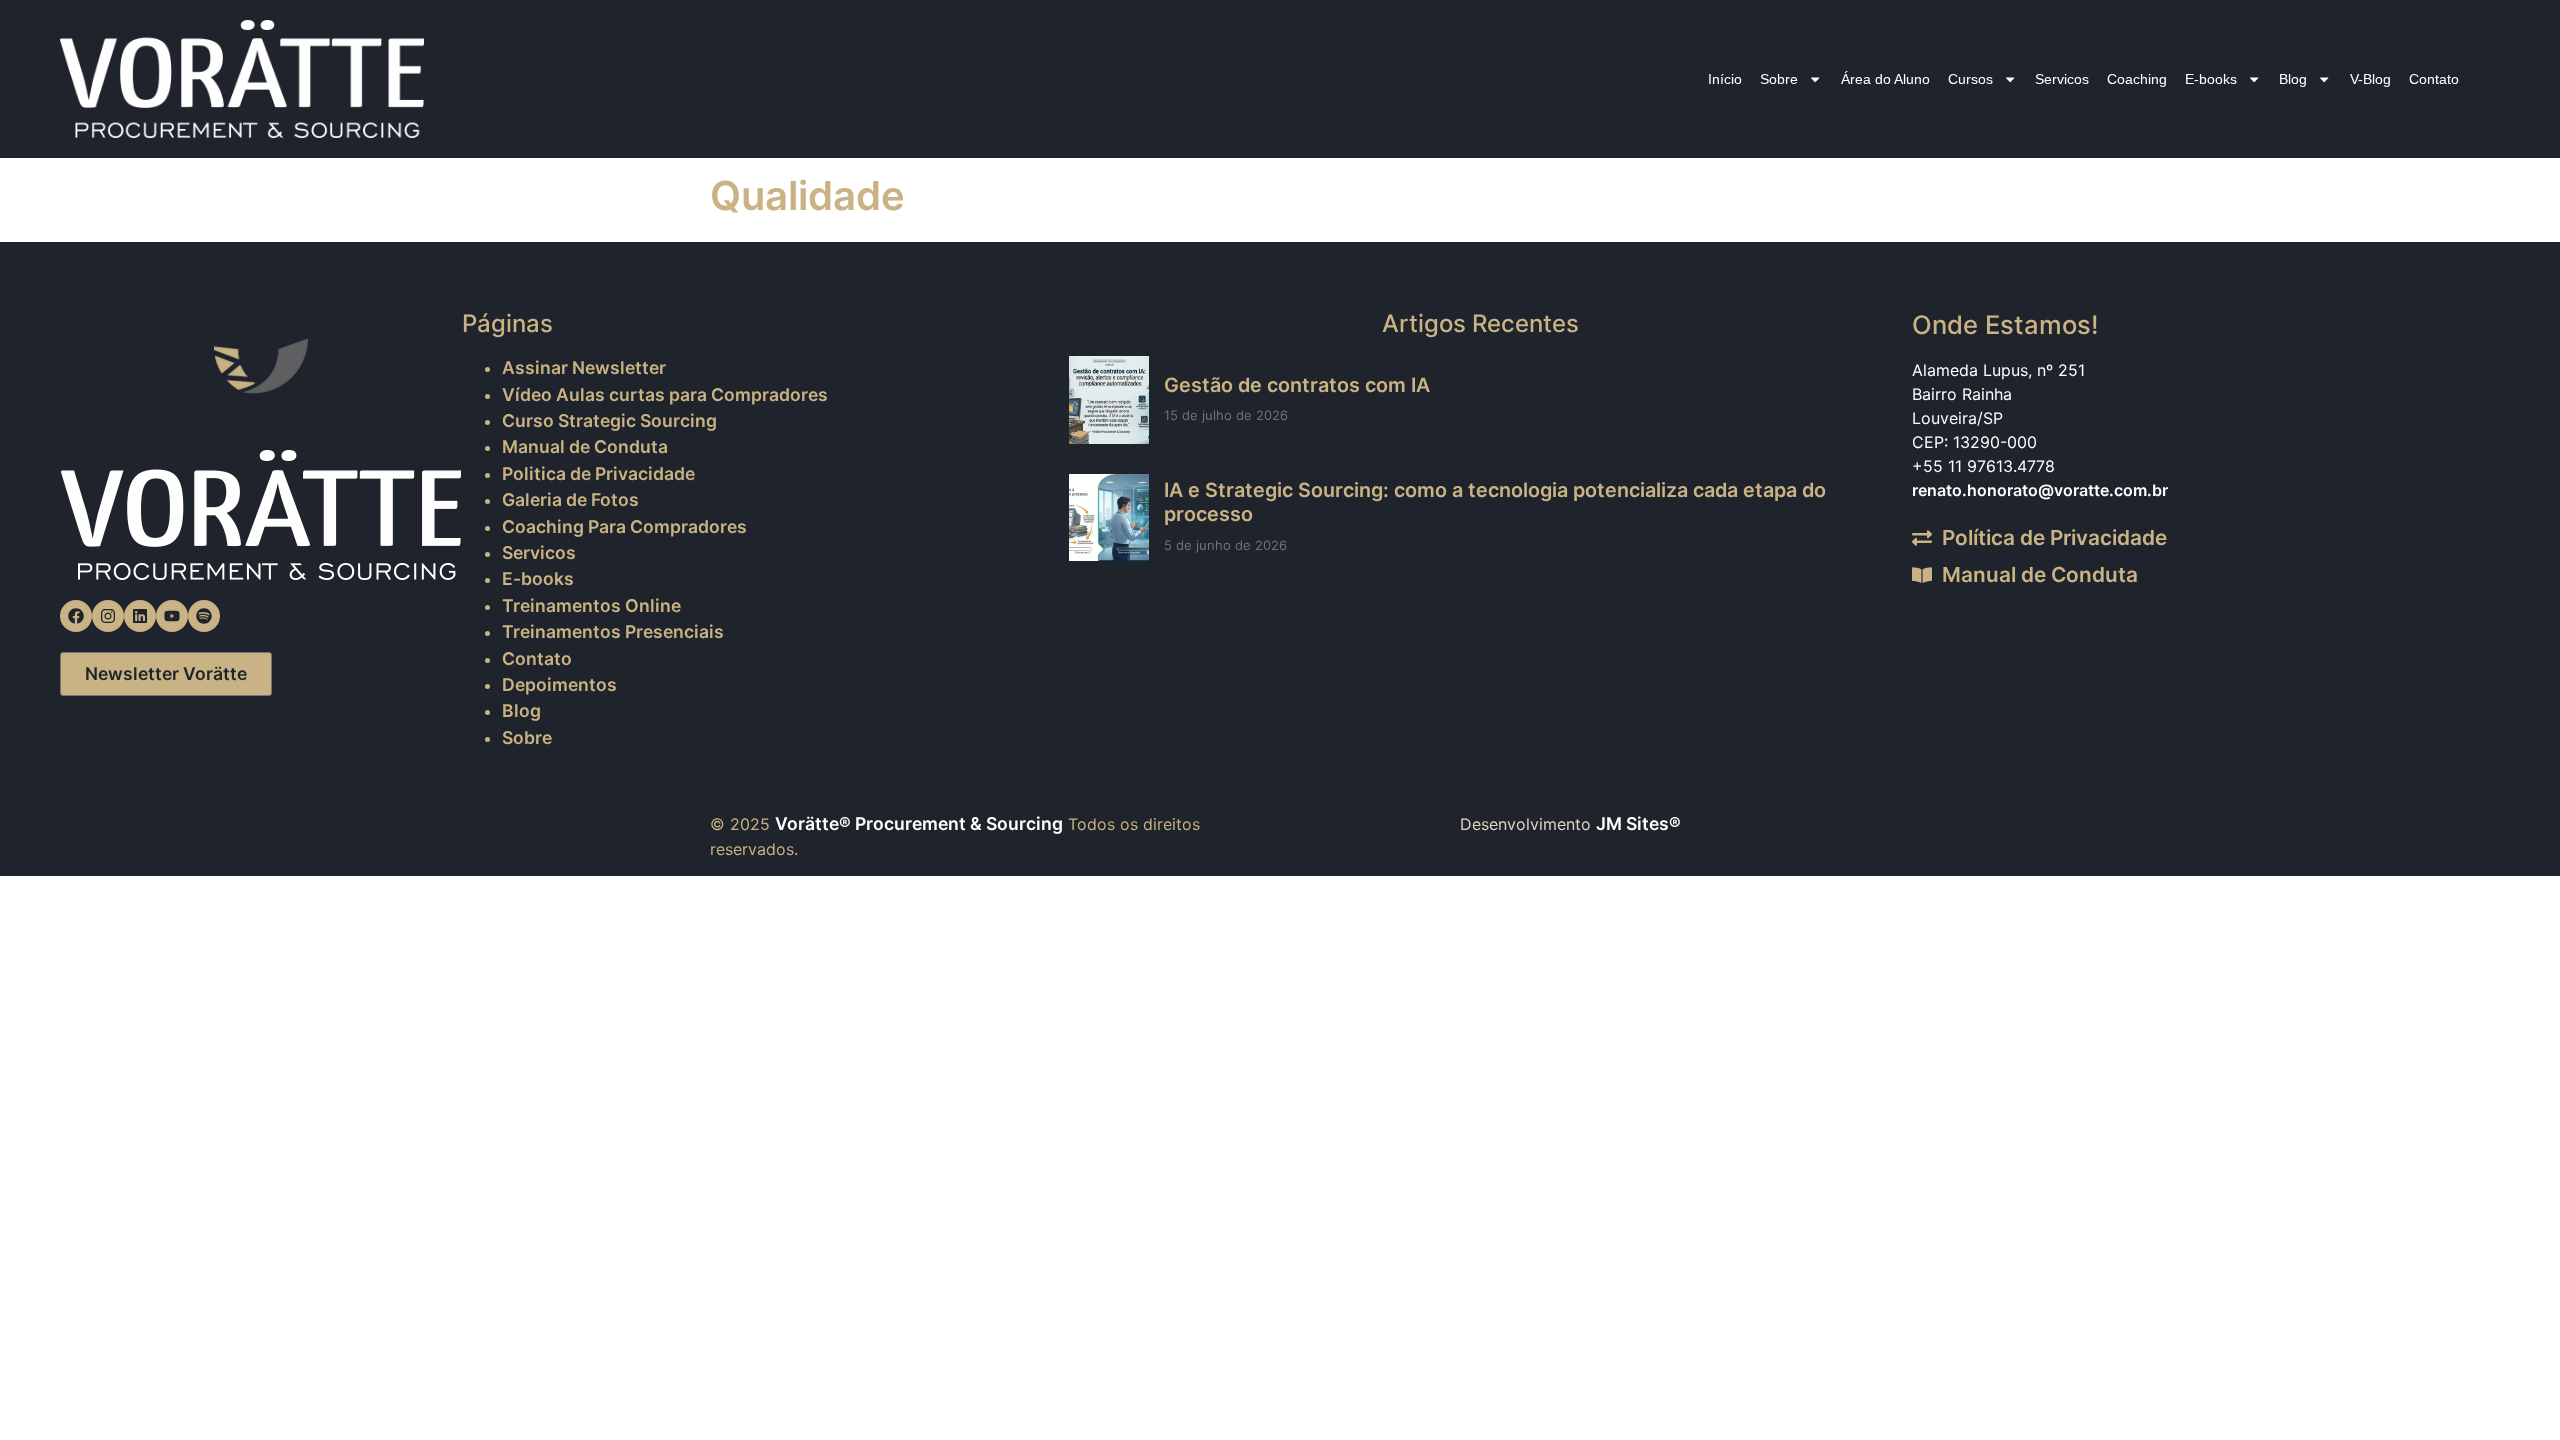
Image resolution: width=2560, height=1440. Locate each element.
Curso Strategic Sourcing (609, 420)
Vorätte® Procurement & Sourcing (919, 823)
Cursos (1970, 79)
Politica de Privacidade (598, 473)
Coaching (2137, 79)
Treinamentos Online (591, 605)
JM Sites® (1638, 823)
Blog (2293, 79)
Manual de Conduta (585, 446)
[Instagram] (108, 616)
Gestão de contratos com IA (1297, 385)
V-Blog (2370, 79)
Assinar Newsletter (584, 367)
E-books (2211, 79)
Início (1725, 79)
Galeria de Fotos (570, 499)
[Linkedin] (140, 616)
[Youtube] (172, 616)
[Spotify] (204, 616)
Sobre (1779, 79)
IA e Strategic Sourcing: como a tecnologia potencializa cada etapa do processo (1495, 502)
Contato (2434, 79)
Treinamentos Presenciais (613, 631)
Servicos (2062, 79)
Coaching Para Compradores (624, 526)
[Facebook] (76, 616)
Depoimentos (559, 684)
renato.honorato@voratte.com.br (2040, 490)
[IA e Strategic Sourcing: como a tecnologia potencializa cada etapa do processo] (1109, 517)
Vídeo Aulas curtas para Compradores (665, 394)
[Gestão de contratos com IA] (1109, 399)
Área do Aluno (1885, 79)
